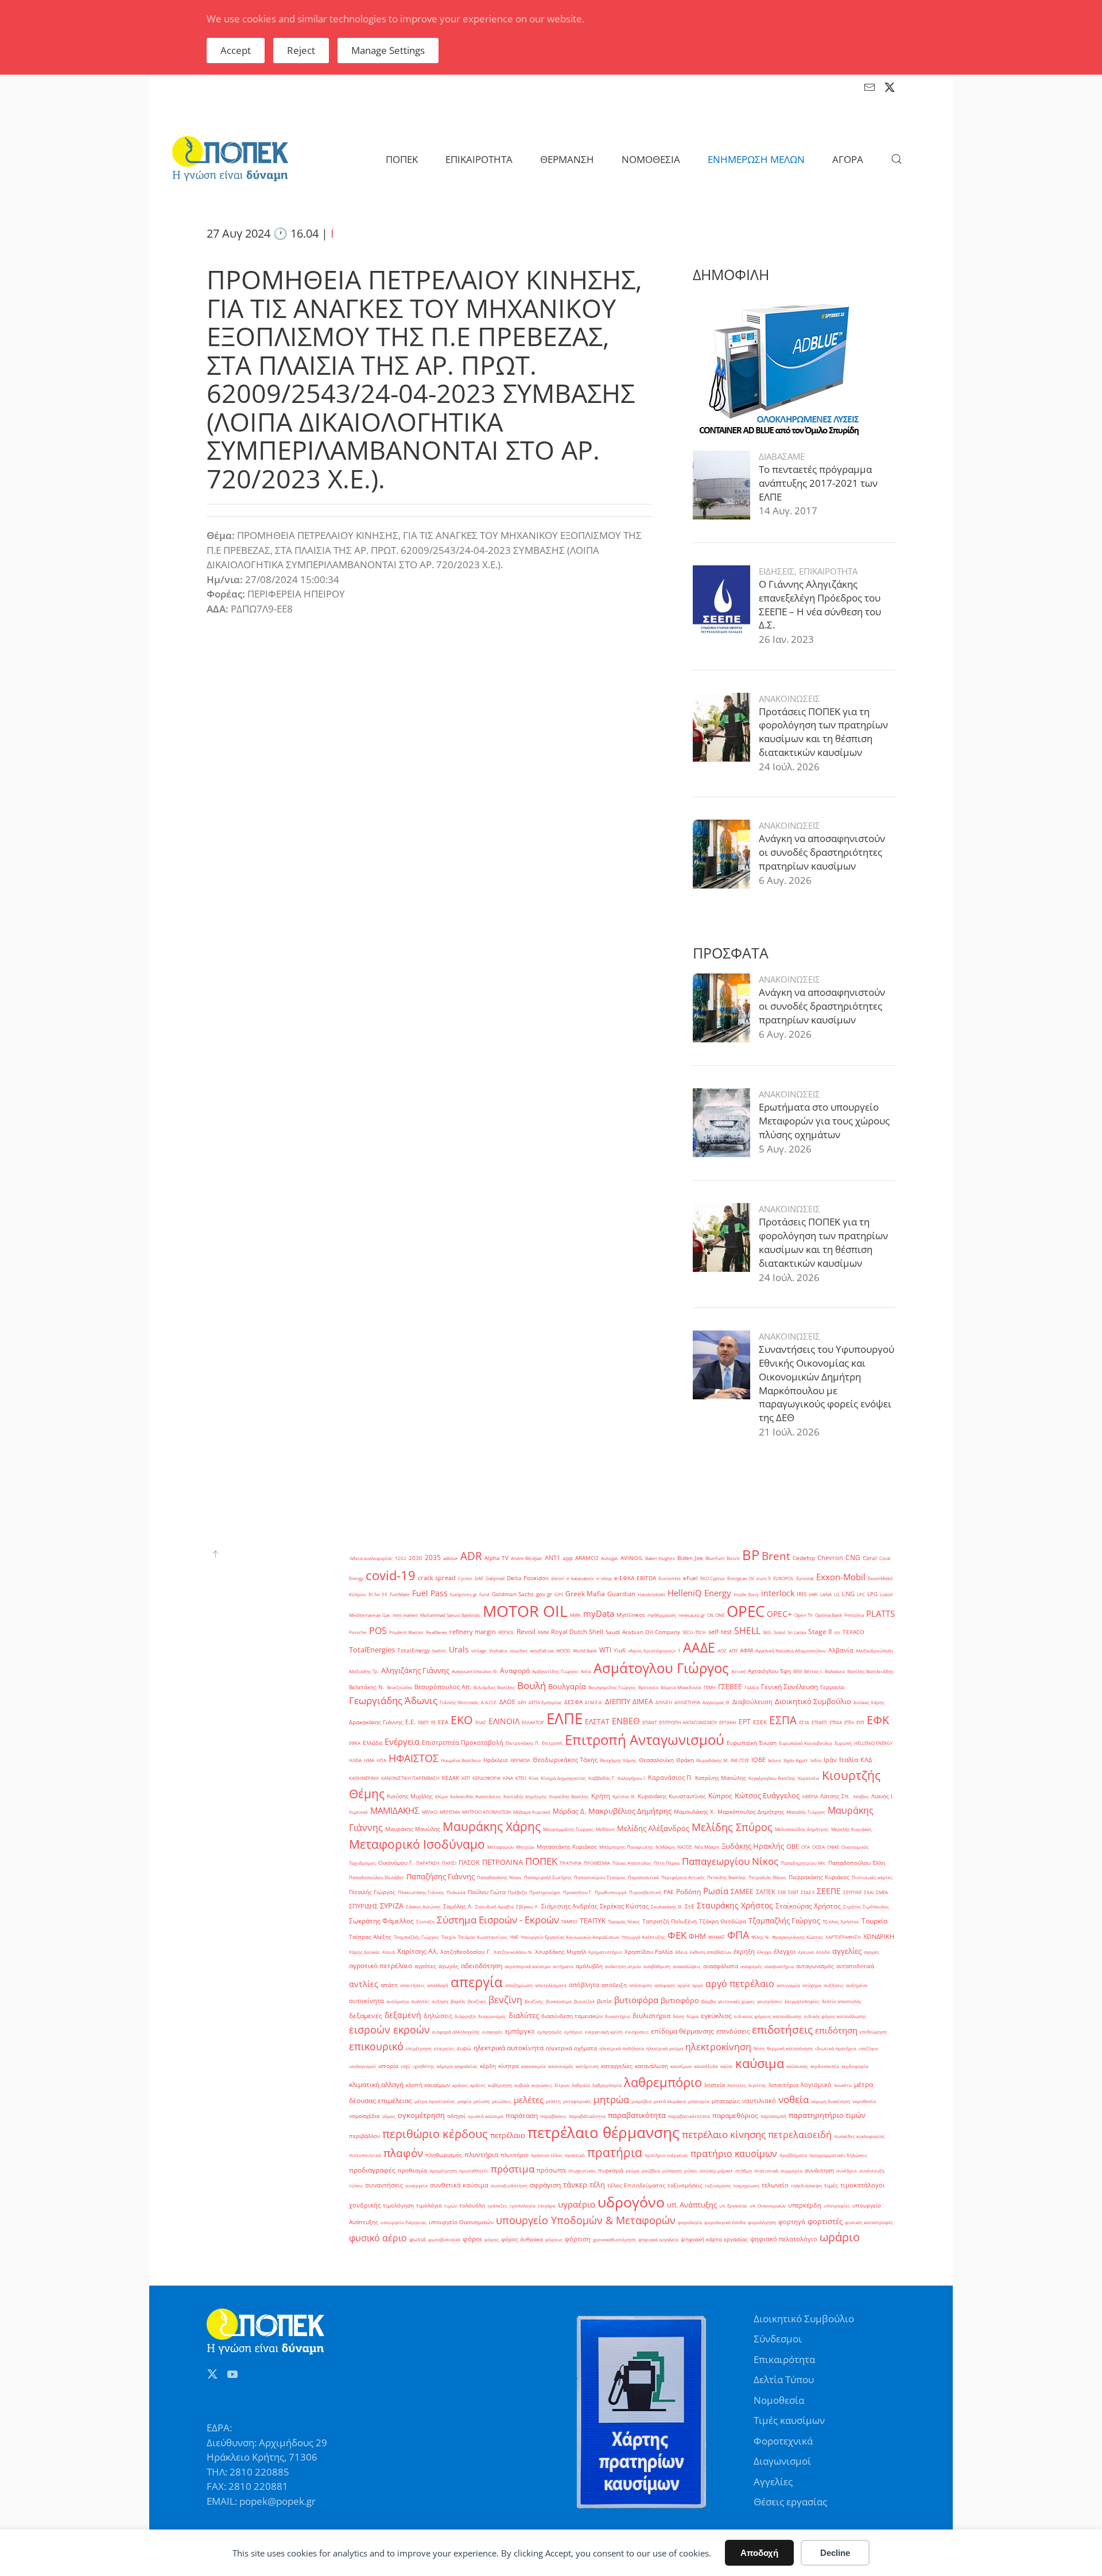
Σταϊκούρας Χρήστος (808, 1906)
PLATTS (880, 1613)
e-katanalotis (580, 1578)
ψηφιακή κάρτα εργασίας (714, 2239)
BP (751, 1555)
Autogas (610, 1558)
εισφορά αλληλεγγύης (456, 2032)
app (568, 1558)
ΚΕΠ (466, 1778)
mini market (405, 1615)
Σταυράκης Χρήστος (735, 1905)
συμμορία (791, 2170)
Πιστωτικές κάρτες (872, 1877)
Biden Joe (690, 1558)
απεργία (477, 1982)
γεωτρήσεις (770, 2001)
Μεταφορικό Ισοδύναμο (417, 1844)
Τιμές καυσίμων (789, 2420)
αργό (698, 1985)
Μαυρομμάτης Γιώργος (568, 1829)
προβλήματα (793, 2155)
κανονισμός (561, 2066)
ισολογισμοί (362, 2066)
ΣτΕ (690, 1906)
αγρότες (425, 1966)
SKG (767, 1632)
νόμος (389, 2116)
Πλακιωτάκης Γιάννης (421, 1892)
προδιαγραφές (372, 2170)
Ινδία (816, 1760)
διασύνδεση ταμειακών (572, 2016)
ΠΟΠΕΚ (541, 1861)
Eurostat (805, 1578)
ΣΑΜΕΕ (742, 1892)
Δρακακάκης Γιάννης (376, 1722)
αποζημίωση (519, 1985)
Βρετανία (648, 1687)
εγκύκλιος (716, 2016)
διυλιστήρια (651, 2016)
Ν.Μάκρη (665, 1847)
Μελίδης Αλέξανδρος (653, 1828)
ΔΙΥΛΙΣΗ (664, 1702)
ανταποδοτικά (855, 1966)
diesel (558, 1578)
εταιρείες (444, 2048)
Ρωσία (716, 1891)
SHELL (747, 1631)
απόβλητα (584, 1985)
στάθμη (744, 2170)
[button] (897, 159)
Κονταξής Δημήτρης (525, 1796)
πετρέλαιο (508, 2135)
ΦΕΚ (677, 1935)
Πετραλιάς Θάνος (767, 1877)
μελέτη (553, 2101)
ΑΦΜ (746, 1650)
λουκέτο (843, 2085)
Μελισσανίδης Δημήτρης (802, 1829)
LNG (848, 1594)
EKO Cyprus (713, 1578)
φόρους (554, 2239)
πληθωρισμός (444, 2155)
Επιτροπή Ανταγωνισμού (645, 1740)
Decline (835, 2553)
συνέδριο (847, 2170)
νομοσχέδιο (364, 2116)
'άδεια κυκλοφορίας (371, 1558)
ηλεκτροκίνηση (718, 2047)
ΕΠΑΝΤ (649, 1722)
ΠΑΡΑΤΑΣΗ (428, 1863)
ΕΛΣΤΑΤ (597, 1722)
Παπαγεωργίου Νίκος (730, 1861)
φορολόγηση (762, 2222)
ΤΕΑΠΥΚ (593, 1921)
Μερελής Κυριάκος (851, 1829)
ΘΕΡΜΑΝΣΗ (567, 159)
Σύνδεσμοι (778, 2339)
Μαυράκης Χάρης (492, 1826)
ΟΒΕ (793, 1846)
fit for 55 (378, 1594)
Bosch (733, 1558)
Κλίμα (441, 1796)
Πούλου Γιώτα (487, 1892)
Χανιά (389, 1952)
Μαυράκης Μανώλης (413, 1829)
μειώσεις (502, 2101)
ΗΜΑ (369, 1760)
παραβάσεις (553, 2116)
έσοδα (823, 1952)
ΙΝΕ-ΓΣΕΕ (740, 1760)
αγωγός (449, 1966)
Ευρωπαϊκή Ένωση (752, 1743)
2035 (433, 1557)
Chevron (830, 1558)
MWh (575, 1615)
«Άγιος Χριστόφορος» (652, 1650)
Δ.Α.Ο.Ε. (489, 1702)
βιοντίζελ (584, 2001)
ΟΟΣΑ (818, 1847)
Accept (236, 50)
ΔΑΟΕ (507, 1702)
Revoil (526, 1632)
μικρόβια (641, 2101)
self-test (720, 1632)
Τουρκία (874, 1921)
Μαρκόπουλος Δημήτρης (751, 1812)
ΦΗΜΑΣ (717, 1937)
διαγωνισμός (492, 2016)
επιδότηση (836, 2030)
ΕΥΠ (860, 1722)
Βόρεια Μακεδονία (681, 1687)
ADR (471, 1556)
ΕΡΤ (745, 1722)
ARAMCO (587, 1558)
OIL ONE (716, 1615)
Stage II (820, 1632)
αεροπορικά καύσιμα (527, 1966)
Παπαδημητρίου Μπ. (803, 1863)
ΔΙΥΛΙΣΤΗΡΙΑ (687, 1702)
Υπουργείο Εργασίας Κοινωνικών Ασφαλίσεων (570, 1937)
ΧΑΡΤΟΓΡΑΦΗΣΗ (843, 1937)
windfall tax (542, 1650)
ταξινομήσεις (685, 2185)
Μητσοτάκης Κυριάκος (567, 1847)
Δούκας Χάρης (869, 1702)
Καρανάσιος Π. (670, 1778)
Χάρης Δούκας (364, 1952)
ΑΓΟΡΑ (848, 159)
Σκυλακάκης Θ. (667, 1906)
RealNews (436, 1632)
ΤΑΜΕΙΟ (569, 1921)
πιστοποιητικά (365, 2155)
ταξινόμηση (718, 2185)
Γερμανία (832, 1687)
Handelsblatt (651, 1594)
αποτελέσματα (551, 1985)
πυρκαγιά (611, 2170)
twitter (439, 1650)
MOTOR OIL (525, 1611)
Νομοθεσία (779, 2400)
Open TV (804, 1615)
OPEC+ (779, 1614)
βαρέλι (458, 2001)
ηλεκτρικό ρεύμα (665, 2048)
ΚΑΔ (866, 1760)
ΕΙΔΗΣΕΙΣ (777, 571)
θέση (759, 2048)
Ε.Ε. (410, 1722)
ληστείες (737, 2085)
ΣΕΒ (782, 1892)
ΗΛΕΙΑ (355, 1760)
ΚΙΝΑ (508, 1778)
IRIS (802, 1594)
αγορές (872, 1952)
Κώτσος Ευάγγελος (767, 1795)
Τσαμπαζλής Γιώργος (416, 1937)
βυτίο (604, 2001)
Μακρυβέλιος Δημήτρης (630, 1811)
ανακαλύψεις (687, 1966)
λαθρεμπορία (607, 2085)
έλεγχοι (785, 1952)
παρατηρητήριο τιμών (827, 2115)
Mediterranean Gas (370, 1615)
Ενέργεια (402, 1741)
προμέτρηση (443, 2170)
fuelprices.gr (463, 1594)
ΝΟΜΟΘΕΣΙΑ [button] (651, 159)
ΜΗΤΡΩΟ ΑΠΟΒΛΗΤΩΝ (486, 1812)
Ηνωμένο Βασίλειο (461, 1760)
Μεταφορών (500, 1847)
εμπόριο (573, 2032)
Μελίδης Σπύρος (732, 1827)
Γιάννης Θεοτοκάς (459, 1702)
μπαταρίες (726, 2101)
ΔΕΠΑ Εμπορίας (545, 1702)
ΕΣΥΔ (804, 1722)
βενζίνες (477, 2001)
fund (484, 1594)
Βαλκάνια (835, 1671)
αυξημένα (857, 1985)
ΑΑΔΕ (699, 1647)
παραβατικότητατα (689, 2116)
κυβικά (522, 2085)
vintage (479, 1650)
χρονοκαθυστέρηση (614, 2239)
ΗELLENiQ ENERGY (873, 1743)
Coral (870, 1558)
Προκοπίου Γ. (578, 1892)
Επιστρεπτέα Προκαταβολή (463, 1743)
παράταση (522, 2115)
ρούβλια (651, 2170)
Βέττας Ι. (813, 1671)
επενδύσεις (733, 2031)
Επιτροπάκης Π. (523, 1743)
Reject (301, 50)
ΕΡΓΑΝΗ (728, 1722)
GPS (559, 1594)
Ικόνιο (775, 1760)
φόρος (492, 2239)
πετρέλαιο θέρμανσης (604, 2132)
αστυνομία (788, 1985)
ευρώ (464, 2048)
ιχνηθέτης (424, 2066)
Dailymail (495, 1578)
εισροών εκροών (389, 2030)
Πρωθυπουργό (611, 1892)
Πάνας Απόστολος (632, 1863)
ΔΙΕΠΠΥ (618, 1701)
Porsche (358, 1632)
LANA (826, 1594)
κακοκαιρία (533, 2066)
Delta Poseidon (528, 1578)
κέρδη (488, 2066)
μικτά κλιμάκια (670, 2101)
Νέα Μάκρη (707, 1847)
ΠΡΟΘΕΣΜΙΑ (597, 1863)
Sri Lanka (797, 1632)
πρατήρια (615, 2152)
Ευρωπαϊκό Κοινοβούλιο (806, 1743)
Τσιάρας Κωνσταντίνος (483, 1937)
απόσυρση (641, 1985)
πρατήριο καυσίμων (734, 2154)
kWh (813, 1594)
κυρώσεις (542, 2085)
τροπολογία (523, 2205)
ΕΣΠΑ (783, 1720)
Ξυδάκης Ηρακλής (753, 1846)
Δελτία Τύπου (784, 2379)
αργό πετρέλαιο (740, 1984)
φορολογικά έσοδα (725, 2222)
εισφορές (492, 2032)
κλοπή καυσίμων (428, 2085)
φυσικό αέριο (378, 2238)
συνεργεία (416, 2185)
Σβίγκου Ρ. (527, 1906)
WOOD (563, 1650)
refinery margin (473, 1632)
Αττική (738, 1671)
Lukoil (886, 1594)
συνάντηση (819, 2170)
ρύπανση (672, 2170)
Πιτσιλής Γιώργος (372, 1892)
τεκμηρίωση (746, 2185)
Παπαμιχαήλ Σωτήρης (548, 1877)
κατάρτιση (587, 2066)
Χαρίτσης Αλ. (418, 1951)
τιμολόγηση (398, 2205)
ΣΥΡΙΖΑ (392, 1906)
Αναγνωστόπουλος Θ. (475, 1671)
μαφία (464, 2101)
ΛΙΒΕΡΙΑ (810, 1796)
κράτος (478, 2085)
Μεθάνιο (605, 1829)
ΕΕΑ (443, 1722)
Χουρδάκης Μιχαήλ (560, 1952)
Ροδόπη (688, 1892)
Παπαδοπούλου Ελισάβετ (377, 1877)
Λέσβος (861, 1796)
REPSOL (506, 1632)
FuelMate (400, 1594)
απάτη (389, 1985)
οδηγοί (456, 2116)
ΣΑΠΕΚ (766, 1892)
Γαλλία (752, 1687)
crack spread (437, 1578)
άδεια (681, 1952)
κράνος (460, 2085)
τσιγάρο (547, 2205)
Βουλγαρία (567, 1686)
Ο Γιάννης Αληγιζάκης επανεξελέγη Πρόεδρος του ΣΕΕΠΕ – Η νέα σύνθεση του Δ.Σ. (820, 604)
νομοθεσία (864, 2101)
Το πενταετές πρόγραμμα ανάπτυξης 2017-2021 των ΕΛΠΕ (818, 483)
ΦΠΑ (738, 1935)
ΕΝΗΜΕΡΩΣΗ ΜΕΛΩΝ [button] (756, 159)
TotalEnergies (372, 1650)
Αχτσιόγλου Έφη (769, 1671)
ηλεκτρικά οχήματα (571, 2048)
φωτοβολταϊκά (444, 2239)
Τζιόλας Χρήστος (841, 1921)
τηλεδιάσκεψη (806, 2185)
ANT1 (552, 1558)
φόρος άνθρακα (522, 2239)
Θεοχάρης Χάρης (618, 1760)
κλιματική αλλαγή (376, 2084)
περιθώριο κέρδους (435, 2133)
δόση (678, 2016)
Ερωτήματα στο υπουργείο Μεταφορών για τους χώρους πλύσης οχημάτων (824, 1121)
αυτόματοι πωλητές (408, 2001)
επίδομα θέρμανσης (682, 2031)
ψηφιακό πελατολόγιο (784, 2239)
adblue (451, 1558)
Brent (776, 1556)
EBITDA (646, 1578)
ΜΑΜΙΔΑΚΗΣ (395, 1810)
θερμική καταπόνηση (790, 2048)
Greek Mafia (585, 1594)
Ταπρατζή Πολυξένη (670, 1921)
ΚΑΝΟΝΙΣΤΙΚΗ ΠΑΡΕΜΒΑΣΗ (410, 1778)
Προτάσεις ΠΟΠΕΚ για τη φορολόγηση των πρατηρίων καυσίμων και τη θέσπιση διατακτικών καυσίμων (823, 732)
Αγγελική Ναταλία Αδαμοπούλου (791, 1650)
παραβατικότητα (637, 2115)
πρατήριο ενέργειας (666, 2155)
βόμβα (709, 2001)
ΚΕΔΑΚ (451, 1778)
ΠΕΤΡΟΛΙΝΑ (503, 1862)
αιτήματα (563, 1966)
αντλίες (364, 1984)
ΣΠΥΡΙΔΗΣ (363, 1906)
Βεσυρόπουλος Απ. (443, 1687)
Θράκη (685, 1760)
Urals (459, 1649)
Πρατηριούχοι (545, 1892)
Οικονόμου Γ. (396, 1863)
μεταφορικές (577, 2101)
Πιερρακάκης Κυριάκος (819, 1877)
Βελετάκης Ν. (367, 1687)
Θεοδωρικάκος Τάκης (565, 1760)
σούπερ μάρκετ (716, 2170)
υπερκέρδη (805, 2205)
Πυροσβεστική (645, 1892)
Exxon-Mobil (841, 1577)
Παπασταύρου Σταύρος (600, 1877)
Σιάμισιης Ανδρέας (569, 1906)
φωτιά (418, 2239)
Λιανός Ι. (883, 1796)
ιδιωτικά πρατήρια (836, 2048)
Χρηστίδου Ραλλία (649, 1952)
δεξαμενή (403, 2015)
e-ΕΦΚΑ (624, 1578)
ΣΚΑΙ (869, 1892)
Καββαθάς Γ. (602, 1778)
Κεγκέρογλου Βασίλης (772, 1778)
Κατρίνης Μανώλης (721, 1778)
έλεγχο (764, 1952)
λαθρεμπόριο (663, 2082)
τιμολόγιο (429, 2205)
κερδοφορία (855, 2066)
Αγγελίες (773, 2482)
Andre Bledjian (527, 1558)
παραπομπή (773, 2116)
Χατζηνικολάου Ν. (513, 1952)
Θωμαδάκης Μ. (712, 1760)
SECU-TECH (694, 1632)
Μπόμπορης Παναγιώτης (626, 1847)
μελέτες (529, 2100)
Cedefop (804, 1558)
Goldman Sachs (513, 1594)
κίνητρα (509, 2066)
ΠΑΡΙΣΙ (449, 1863)
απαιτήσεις (412, 1985)
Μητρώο (525, 1847)
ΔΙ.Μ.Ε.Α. (594, 1702)
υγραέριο (577, 2204)
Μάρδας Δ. (569, 1811)
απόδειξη (614, 1985)
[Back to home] (230, 159)
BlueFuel (715, 1558)
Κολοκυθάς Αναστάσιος (476, 1796)
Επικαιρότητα (784, 2359)
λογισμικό (816, 2085)
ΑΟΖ (722, 1650)
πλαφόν (403, 2153)
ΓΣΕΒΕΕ (730, 1687)
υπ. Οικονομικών (768, 2205)
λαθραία (581, 2085)
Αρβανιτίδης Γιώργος (555, 1671)
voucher (519, 1650)
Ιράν (830, 1760)
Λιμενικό (358, 1812)
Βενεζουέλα (399, 1687)
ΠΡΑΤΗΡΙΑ (571, 1863)
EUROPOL (783, 1578)
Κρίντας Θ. (624, 1796)
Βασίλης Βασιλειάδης (870, 1671)
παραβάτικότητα (587, 2116)
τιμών (451, 2205)
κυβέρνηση (500, 2085)
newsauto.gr (692, 1615)
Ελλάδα (372, 1743)
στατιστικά (766, 2170)
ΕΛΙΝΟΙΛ (504, 1721)
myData (599, 1614)
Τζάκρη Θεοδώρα (723, 1921)
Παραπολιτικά (643, 1877)
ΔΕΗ (522, 1702)
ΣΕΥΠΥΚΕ (852, 1892)
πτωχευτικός (582, 2170)
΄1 (679, 1650)
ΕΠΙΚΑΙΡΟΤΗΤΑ (828, 571)
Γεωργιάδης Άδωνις (393, 1700)
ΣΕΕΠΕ (829, 1891)
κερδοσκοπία (825, 2066)
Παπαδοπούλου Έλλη (857, 1863)
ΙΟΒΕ (758, 1760)
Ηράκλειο (496, 1760)
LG (837, 1594)
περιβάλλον (364, 2136)
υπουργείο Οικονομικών (461, 2222)
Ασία (586, 1671)
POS (378, 1631)
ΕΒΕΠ (423, 1722)
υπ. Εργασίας (733, 2205)
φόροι (472, 2239)
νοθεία (793, 2099)
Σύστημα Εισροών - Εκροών (498, 1919)
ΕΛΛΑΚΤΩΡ (533, 1722)
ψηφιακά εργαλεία (658, 2239)
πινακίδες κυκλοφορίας (860, 2136)
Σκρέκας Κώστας (624, 1906)
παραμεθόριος (735, 2115)
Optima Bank (829, 1615)
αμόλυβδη (589, 1966)
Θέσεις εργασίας (790, 2502)
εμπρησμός (550, 2032)
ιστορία (388, 2066)
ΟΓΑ (806, 1847)
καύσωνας (797, 2066)
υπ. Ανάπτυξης (692, 2205)
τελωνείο (775, 2185)
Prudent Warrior (406, 1632)
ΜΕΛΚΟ (430, 1812)
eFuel (690, 1578)
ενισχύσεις (637, 2032)
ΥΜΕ (514, 1937)
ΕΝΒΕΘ (626, 1721)
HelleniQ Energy (699, 1593)
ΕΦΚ (878, 1720)
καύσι (727, 2066)
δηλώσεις (438, 2016)
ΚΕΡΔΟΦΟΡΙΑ (486, 1778)
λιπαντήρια (783, 2085)
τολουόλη (472, 2205)
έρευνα (806, 1952)
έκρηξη (744, 1952)
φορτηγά (792, 2222)
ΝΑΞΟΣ (685, 1847)
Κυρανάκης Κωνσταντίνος (672, 1796)
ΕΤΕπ (849, 1722)
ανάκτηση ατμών (623, 1966)
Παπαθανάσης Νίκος (499, 1877)
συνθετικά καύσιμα (459, 2185)
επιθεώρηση (873, 2032)
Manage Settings (388, 50)
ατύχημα (812, 1985)
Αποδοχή (759, 2553)
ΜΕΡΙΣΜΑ (450, 1812)
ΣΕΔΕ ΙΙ (808, 1892)
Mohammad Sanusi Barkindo (450, 1615)
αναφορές (751, 1966)
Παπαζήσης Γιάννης (441, 1876)
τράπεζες (497, 2205)
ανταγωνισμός (815, 1966)
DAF (479, 1578)
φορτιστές (825, 2221)
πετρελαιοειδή (800, 2135)
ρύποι (691, 2170)
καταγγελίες (617, 2066)
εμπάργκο (520, 2031)
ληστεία (715, 2085)
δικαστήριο (618, 2016)
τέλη (597, 2185)
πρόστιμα (513, 2168)
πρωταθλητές (474, 2170)
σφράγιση (545, 2185)
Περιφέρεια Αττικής (683, 1877)
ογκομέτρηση (421, 2115)
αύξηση (440, 2001)
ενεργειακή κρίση (604, 2032)
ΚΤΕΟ (521, 1778)
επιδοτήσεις (782, 2029)
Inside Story (746, 1594)
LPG (872, 1594)
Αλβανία (841, 1650)
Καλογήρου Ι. (632, 1778)
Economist (670, 1578)
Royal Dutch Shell (577, 1632)
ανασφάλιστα (721, 1966)
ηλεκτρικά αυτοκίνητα (509, 2048)
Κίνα (533, 1778)
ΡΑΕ (669, 1892)
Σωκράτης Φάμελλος (381, 1921)
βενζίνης (534, 2001)
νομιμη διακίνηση (831, 2101)
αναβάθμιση (657, 1966)
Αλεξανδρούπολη (874, 1650)
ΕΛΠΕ (564, 1718)
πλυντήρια (481, 2154)
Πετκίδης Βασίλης (727, 1877)
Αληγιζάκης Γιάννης (415, 1670)
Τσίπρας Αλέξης (370, 1937)
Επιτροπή (552, 1743)
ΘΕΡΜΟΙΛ (520, 1760)
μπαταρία (699, 2101)
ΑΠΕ (733, 1650)
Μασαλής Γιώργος (806, 1812)
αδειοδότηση (482, 1966)
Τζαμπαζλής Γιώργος (784, 1921)
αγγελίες (847, 1951)
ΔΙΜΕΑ (643, 1702)
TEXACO (853, 1632)
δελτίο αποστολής (842, 2001)
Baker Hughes (660, 1558)
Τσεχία (449, 1937)
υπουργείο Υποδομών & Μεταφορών (586, 2220)
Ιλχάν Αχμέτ (796, 1760)
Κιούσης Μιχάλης (410, 1796)
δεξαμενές (366, 2016)
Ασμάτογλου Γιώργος (661, 1668)
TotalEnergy (414, 1650)
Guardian (621, 1594)
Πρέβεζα (517, 1892)
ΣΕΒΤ (793, 1892)
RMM (543, 1632)
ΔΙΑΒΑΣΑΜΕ (782, 456)
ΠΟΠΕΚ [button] (402, 159)
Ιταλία (849, 1760)
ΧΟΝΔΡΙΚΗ (879, 1937)
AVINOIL (632, 1558)
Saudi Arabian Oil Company (643, 1632)
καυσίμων (681, 2066)
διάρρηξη (465, 2016)
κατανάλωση (651, 2066)
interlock (778, 1593)
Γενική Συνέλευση (789, 1687)
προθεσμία (412, 2170)
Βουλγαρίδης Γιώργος (612, 1687)
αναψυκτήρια (779, 1966)
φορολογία (690, 2222)
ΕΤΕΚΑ (836, 1722)
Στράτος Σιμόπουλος (866, 1906)
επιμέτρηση (419, 2048)
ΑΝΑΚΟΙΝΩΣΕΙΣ (789, 699)
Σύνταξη (425, 1921)
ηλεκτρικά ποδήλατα (622, 2048)
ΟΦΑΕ (833, 1847)
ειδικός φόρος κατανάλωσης (835, 2016)
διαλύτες (524, 2015)
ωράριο (840, 2237)
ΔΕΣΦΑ (573, 1702)
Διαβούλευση (752, 1702)
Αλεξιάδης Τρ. (364, 1671)
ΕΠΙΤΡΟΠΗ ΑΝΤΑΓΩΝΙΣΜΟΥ (688, 1722)
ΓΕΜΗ (710, 1687)
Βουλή (531, 1685)
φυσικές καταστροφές (869, 2222)
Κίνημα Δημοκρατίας (563, 1778)
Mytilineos (631, 1615)
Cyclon (465, 1578)
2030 (416, 1558)
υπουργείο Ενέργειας (403, 2222)
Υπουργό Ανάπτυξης (643, 1937)
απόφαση (665, 1985)
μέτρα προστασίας (435, 2101)
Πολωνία (456, 1892)
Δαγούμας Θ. (716, 1702)
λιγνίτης (757, 2085)
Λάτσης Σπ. (835, 1796)
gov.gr (544, 1594)
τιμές (831, 2185)
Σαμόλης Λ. (458, 1906)
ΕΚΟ (462, 1720)
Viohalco (498, 1650)
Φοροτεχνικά (783, 2441)
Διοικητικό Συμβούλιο (813, 1701)
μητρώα (611, 2099)
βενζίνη (505, 2000)
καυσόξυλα (706, 2066)
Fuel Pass (430, 1593)
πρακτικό (575, 2155)
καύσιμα (760, 2063)
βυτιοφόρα (636, 2000)
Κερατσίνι (809, 1778)
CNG (853, 1557)
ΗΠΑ (381, 1760)
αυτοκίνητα (366, 2001)
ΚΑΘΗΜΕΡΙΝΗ (364, 1778)
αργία (684, 1985)
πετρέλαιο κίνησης (724, 2134)
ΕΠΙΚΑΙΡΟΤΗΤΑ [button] (479, 159)
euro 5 (764, 1578)
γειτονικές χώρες (736, 2001)
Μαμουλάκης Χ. (694, 1812)
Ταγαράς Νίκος (624, 1921)
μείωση (482, 2101)
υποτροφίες (837, 2205)
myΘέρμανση (662, 1615)
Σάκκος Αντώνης (423, 1906)
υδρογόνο (631, 2202)
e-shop (604, 1578)
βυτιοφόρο (680, 2000)
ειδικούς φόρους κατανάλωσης (768, 2016)
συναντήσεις (384, 2185)
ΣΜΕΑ (882, 1892)
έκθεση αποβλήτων (711, 1952)
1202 (401, 1558)
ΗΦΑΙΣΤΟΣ (414, 1758)
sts (837, 1632)
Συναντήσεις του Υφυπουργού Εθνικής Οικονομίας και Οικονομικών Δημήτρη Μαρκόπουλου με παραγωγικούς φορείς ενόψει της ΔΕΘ (826, 1383)
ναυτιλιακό (759, 2101)
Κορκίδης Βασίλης (569, 1796)
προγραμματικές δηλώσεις (838, 2155)
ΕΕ (433, 1722)
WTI (605, 1650)
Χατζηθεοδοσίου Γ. (466, 1952)
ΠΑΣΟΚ (469, 1863)
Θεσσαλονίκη (656, 1760)
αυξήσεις (834, 1985)
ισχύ (406, 2066)
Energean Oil (741, 1578)
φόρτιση (578, 2239)
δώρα (692, 2016)
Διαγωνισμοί (782, 2461)
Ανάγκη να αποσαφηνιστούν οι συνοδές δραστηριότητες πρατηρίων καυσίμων (822, 852)
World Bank (585, 1650)
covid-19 (391, 1575)
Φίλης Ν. (760, 1937)
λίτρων (562, 2085)
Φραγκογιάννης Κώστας (798, 1937)
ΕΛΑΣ (481, 1722)
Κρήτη (601, 1796)
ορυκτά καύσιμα (486, 2116)
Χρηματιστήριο (605, 1952)
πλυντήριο (515, 2155)
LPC (861, 1594)
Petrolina (854, 1615)
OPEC (746, 1611)
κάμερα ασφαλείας (457, 2066)
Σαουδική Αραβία (494, 1906)
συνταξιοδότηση (509, 2185)
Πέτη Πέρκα (667, 1863)
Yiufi (620, 1650)
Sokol (779, 1632)
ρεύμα (633, 2170)
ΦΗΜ (697, 1936)
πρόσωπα (551, 2170)
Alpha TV (496, 1558)
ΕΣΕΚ (760, 1722)
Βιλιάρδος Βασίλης (494, 1687)
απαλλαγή (438, 1985)
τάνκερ (575, 2185)
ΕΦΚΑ (355, 1743)
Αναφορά (515, 1671)
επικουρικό (376, 2046)
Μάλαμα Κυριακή (532, 1812)
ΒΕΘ (798, 1671)
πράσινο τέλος (547, 2155)
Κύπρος (720, 1796)
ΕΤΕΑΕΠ (819, 1722)
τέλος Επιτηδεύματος (636, 2185)
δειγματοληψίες (802, 2001)
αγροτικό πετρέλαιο (381, 1966)
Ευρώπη (843, 1743)
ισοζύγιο (868, 2048)
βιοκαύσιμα (559, 2001)
